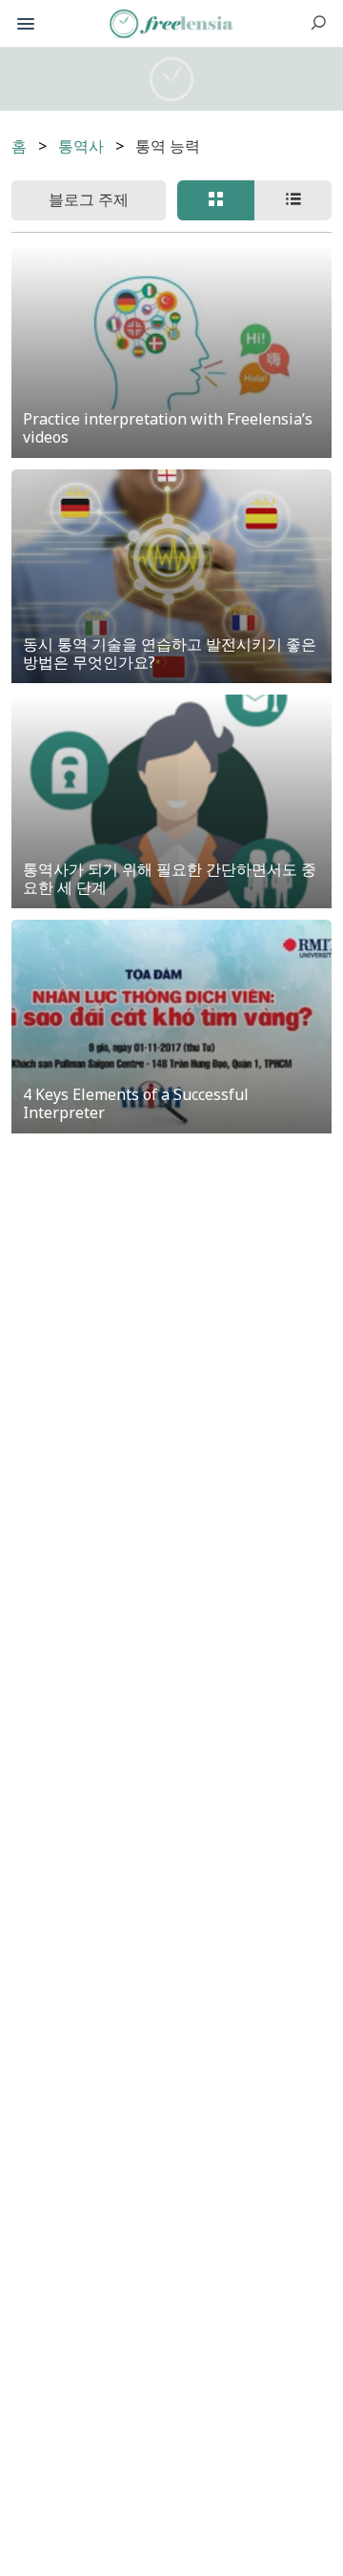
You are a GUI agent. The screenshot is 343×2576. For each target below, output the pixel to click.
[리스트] (293, 200)
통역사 (81, 146)
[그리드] (216, 200)
